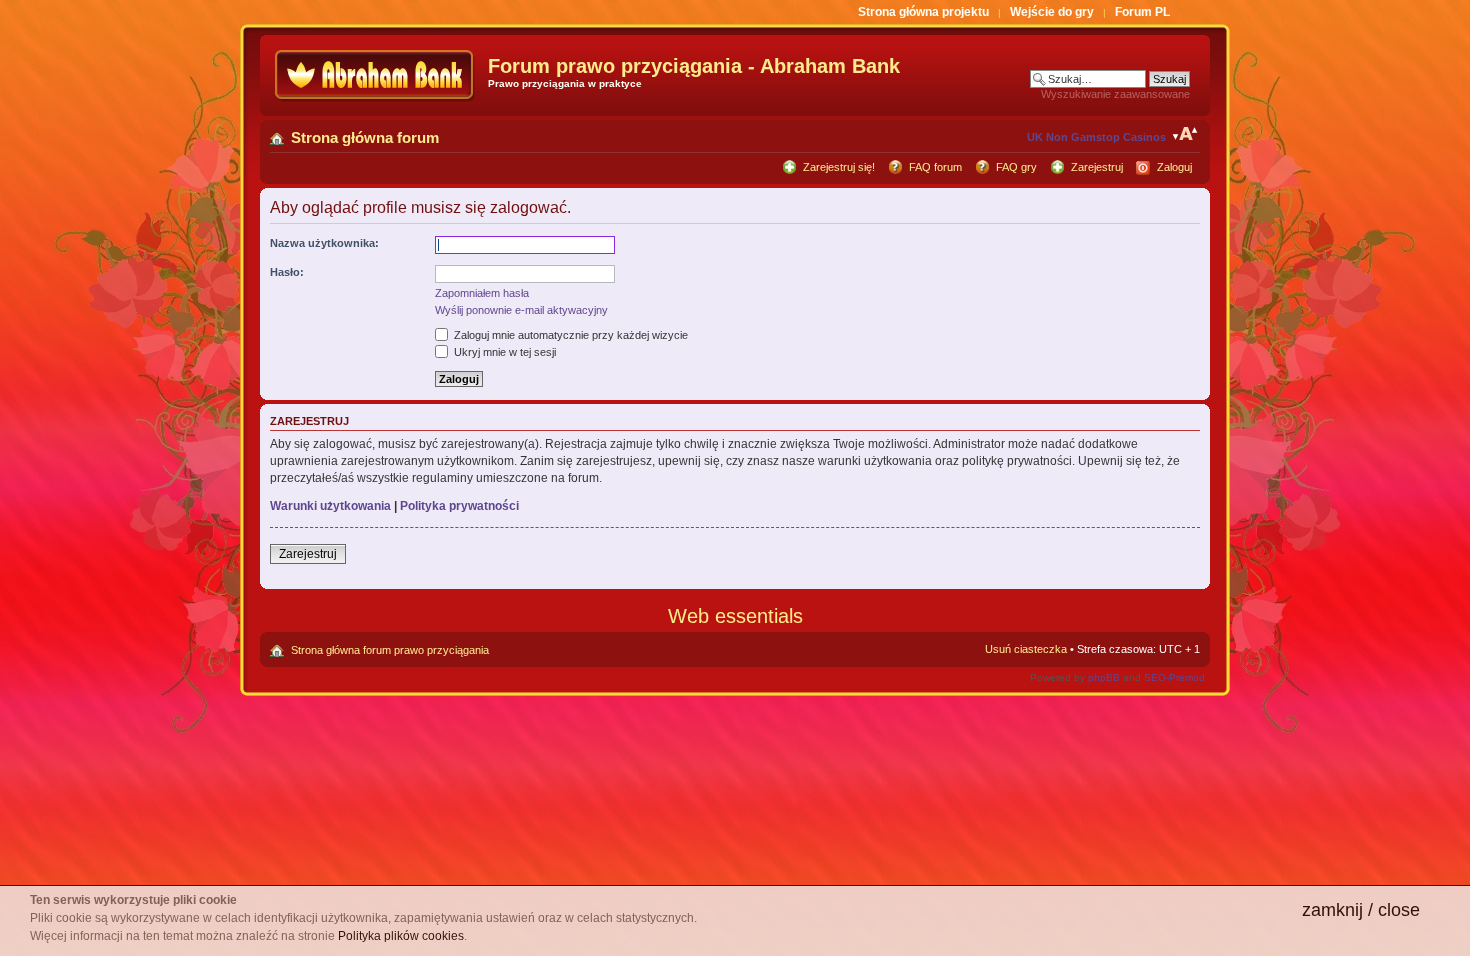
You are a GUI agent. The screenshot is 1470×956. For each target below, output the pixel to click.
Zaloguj (1174, 167)
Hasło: (287, 272)
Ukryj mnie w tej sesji (503, 352)
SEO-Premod (1174, 677)
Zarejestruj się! (839, 167)
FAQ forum (935, 167)
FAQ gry (1016, 167)
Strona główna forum (365, 137)
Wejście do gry (1052, 12)
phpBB (1104, 677)
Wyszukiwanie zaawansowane (1115, 94)
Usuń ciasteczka (1026, 649)
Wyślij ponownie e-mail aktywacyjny (521, 310)
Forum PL (1142, 12)
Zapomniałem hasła (482, 293)
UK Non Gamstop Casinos (1096, 137)
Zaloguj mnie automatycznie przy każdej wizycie (569, 335)
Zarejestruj (1097, 167)
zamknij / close (1361, 910)
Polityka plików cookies (401, 936)
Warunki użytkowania (330, 506)
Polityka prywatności (459, 506)
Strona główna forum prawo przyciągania (390, 650)
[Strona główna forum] (376, 75)
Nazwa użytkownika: (324, 243)
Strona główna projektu (923, 12)
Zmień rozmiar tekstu (1185, 134)
